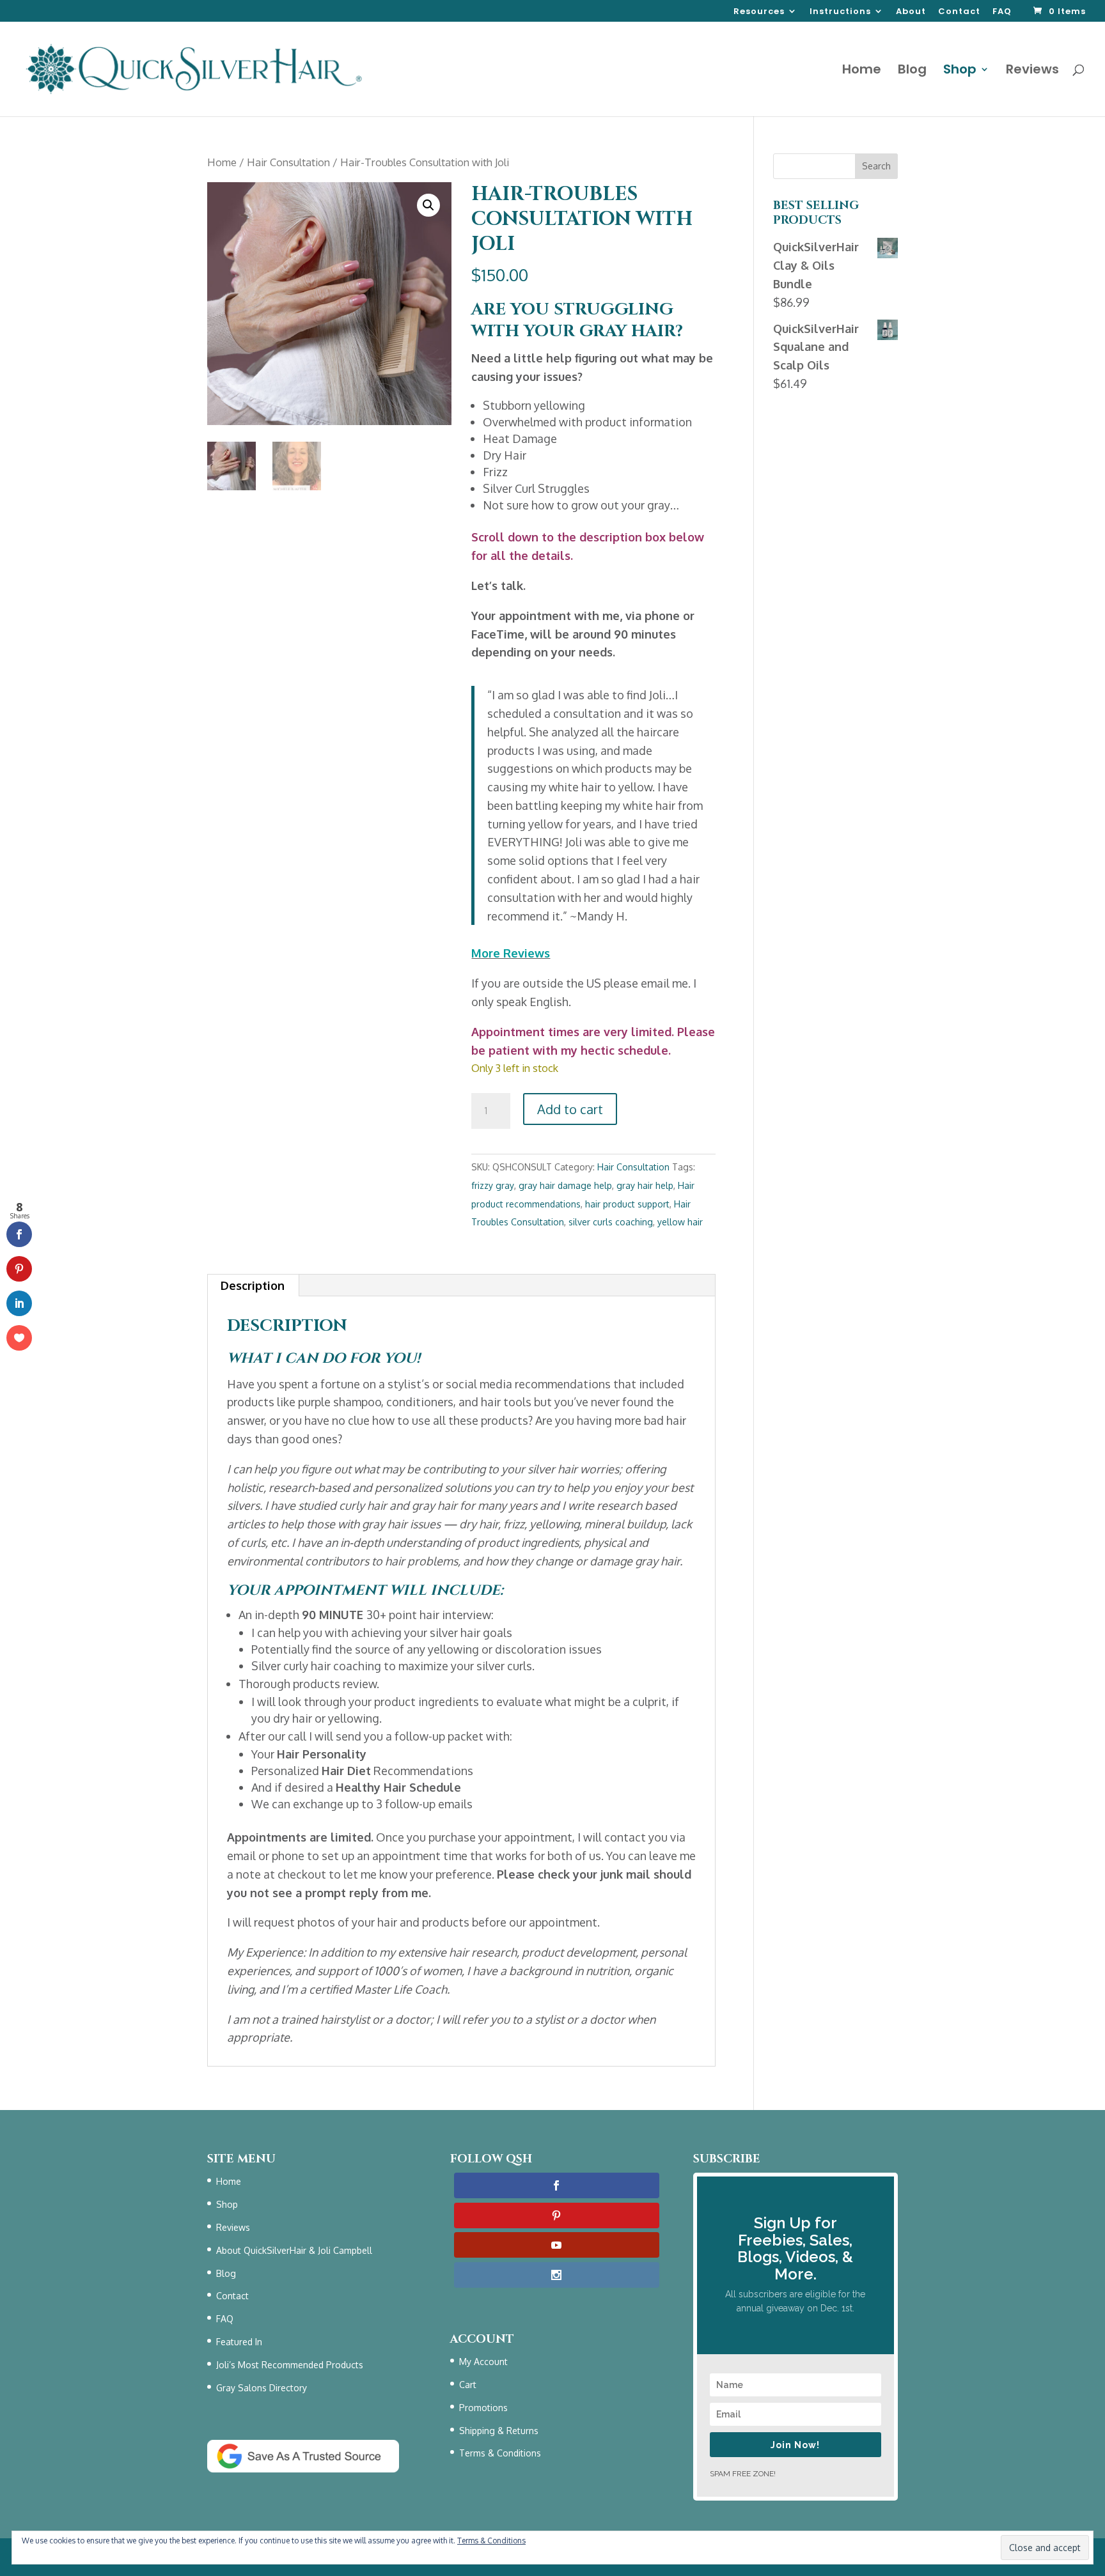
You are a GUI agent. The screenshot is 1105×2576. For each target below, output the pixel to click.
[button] (428, 205)
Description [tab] (253, 1285)
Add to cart (570, 1109)
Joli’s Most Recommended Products (290, 2365)
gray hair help (645, 1185)
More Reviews (511, 953)
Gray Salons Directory (262, 2388)
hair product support (627, 1204)
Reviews (1032, 71)
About (911, 12)
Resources (759, 12)
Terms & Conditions (500, 2453)
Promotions (483, 2408)
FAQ (1002, 12)
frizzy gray (493, 1185)
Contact (959, 12)
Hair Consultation (288, 162)
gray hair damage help (565, 1185)
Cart (468, 2385)
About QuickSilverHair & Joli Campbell (294, 2250)
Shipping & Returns (499, 2431)
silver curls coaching (611, 1222)
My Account (483, 2362)
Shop (960, 71)
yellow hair (680, 1222)
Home (862, 71)
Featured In (239, 2342)
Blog (912, 71)
